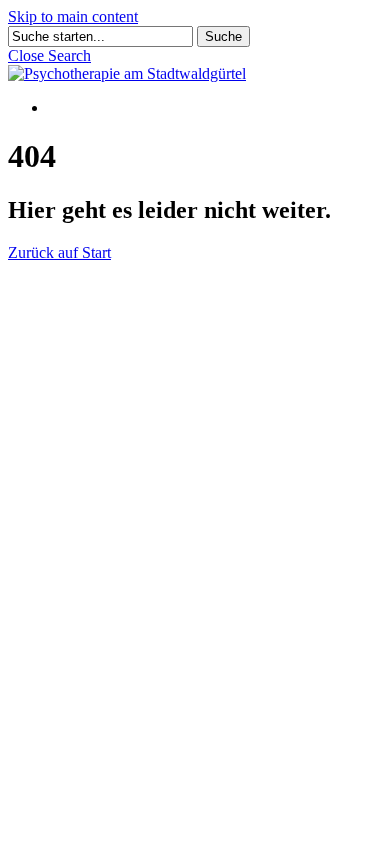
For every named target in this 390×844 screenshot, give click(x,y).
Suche (223, 36)
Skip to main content (73, 16)
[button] (49, 55)
